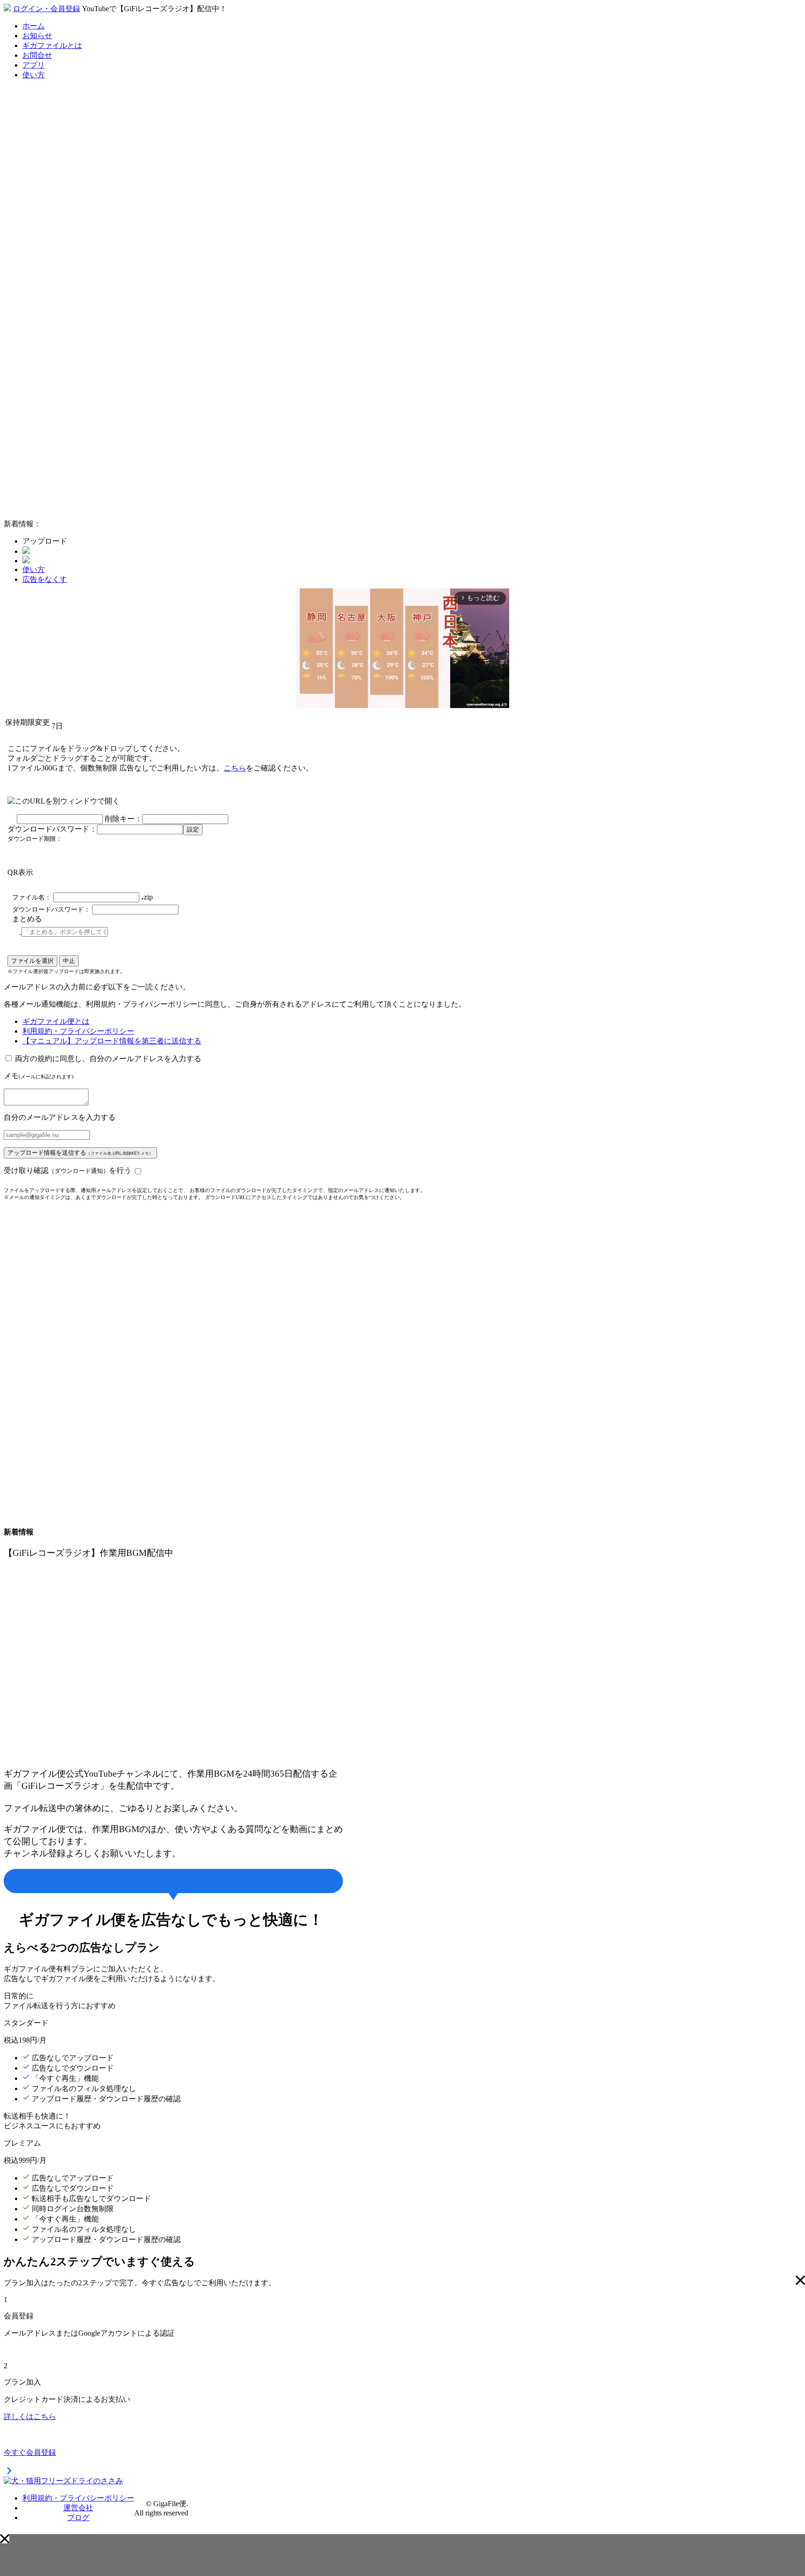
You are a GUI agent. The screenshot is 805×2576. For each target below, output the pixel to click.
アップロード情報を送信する (80, 1153)
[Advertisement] (74, 372)
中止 (69, 961)
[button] (5, 2539)
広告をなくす (45, 579)
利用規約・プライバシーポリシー (78, 1031)
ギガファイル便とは (56, 1021)
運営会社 (78, 2508)
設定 (193, 829)
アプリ (34, 65)
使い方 (34, 75)
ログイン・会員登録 (47, 9)
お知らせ (37, 36)
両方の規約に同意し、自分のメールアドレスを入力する (108, 1059)
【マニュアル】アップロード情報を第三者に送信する (112, 1041)
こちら (235, 768)
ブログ (78, 2518)
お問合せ (37, 55)
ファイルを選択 (32, 961)
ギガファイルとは (52, 45)
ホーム (34, 26)
